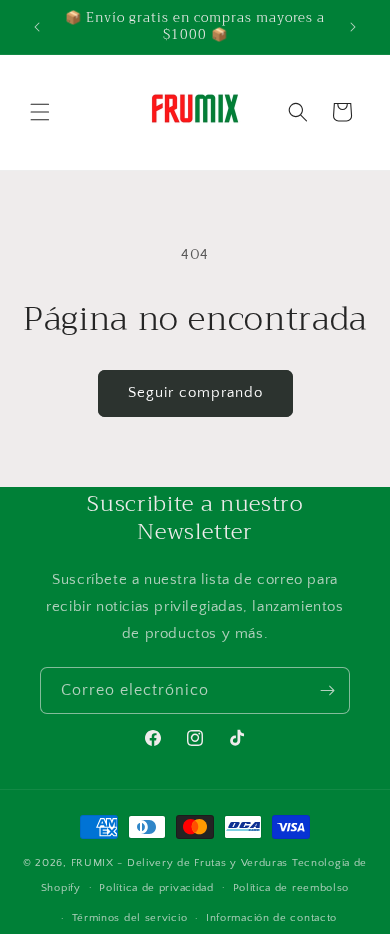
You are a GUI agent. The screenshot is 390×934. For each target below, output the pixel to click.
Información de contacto (271, 918)
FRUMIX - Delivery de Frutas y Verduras (181, 863)
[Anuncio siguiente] (353, 27)
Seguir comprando (195, 392)
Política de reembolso (291, 888)
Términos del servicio (130, 918)
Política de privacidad (156, 888)
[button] (40, 112)
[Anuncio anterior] (37, 27)
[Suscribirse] (327, 690)
